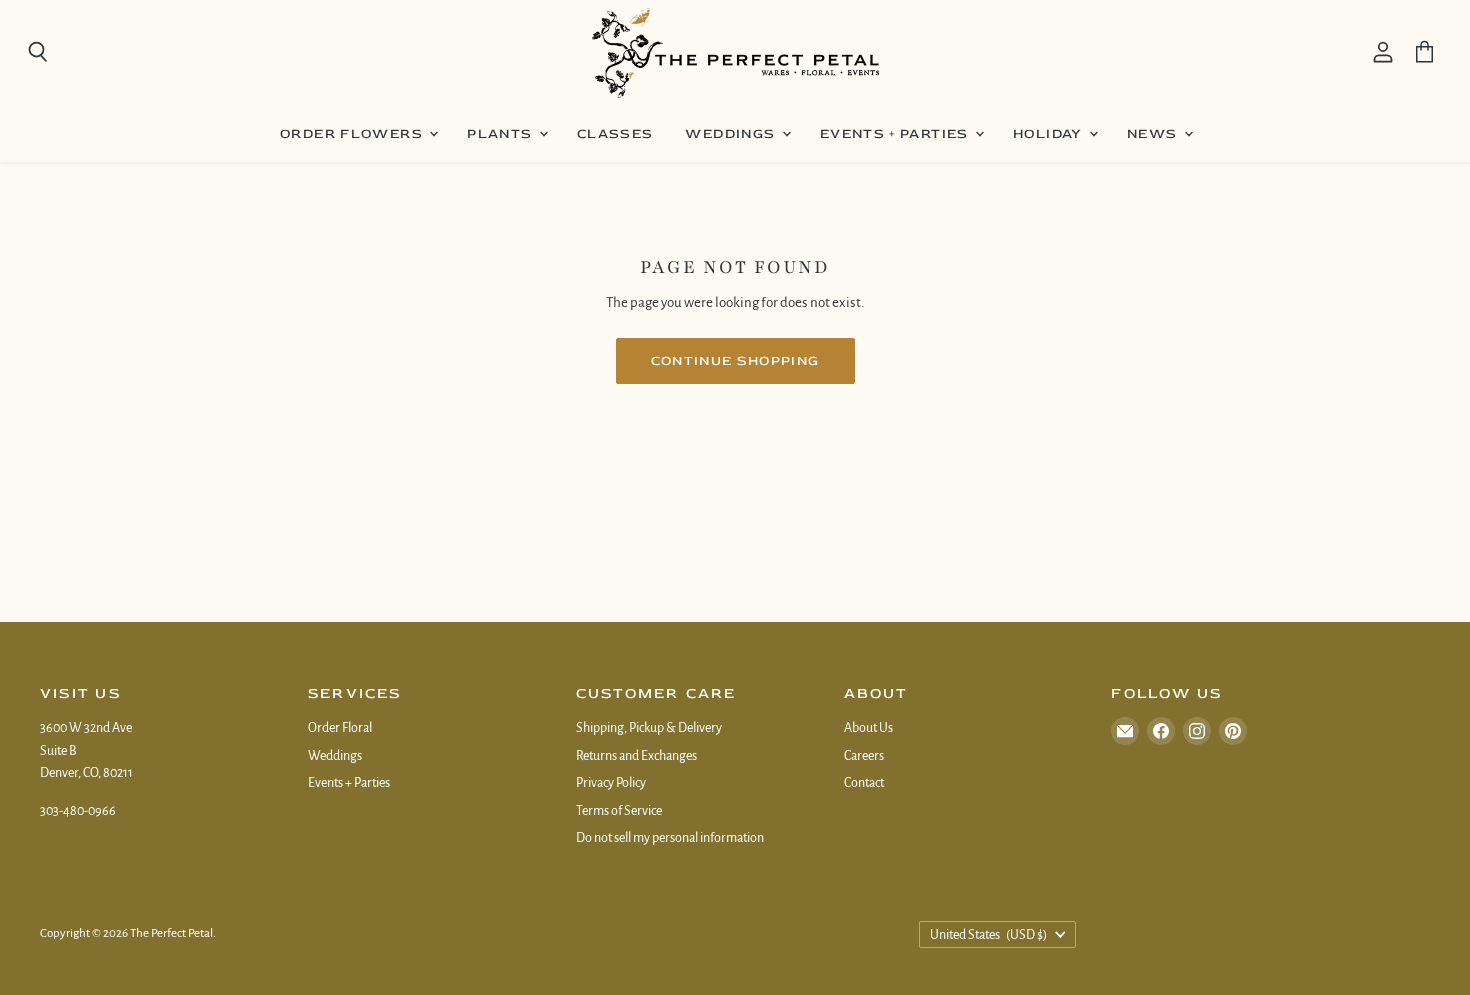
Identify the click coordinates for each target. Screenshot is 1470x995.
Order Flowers (353, 133)
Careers (864, 756)
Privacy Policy (611, 783)
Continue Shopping (735, 360)
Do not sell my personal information (670, 838)
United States (988, 935)
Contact (864, 783)
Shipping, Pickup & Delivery (649, 728)
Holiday (1050, 133)
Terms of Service (619, 811)
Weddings (732, 133)
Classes (615, 133)
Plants (502, 133)
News (1154, 133)
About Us (868, 728)
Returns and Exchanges (636, 756)
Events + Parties (896, 133)
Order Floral (340, 728)
